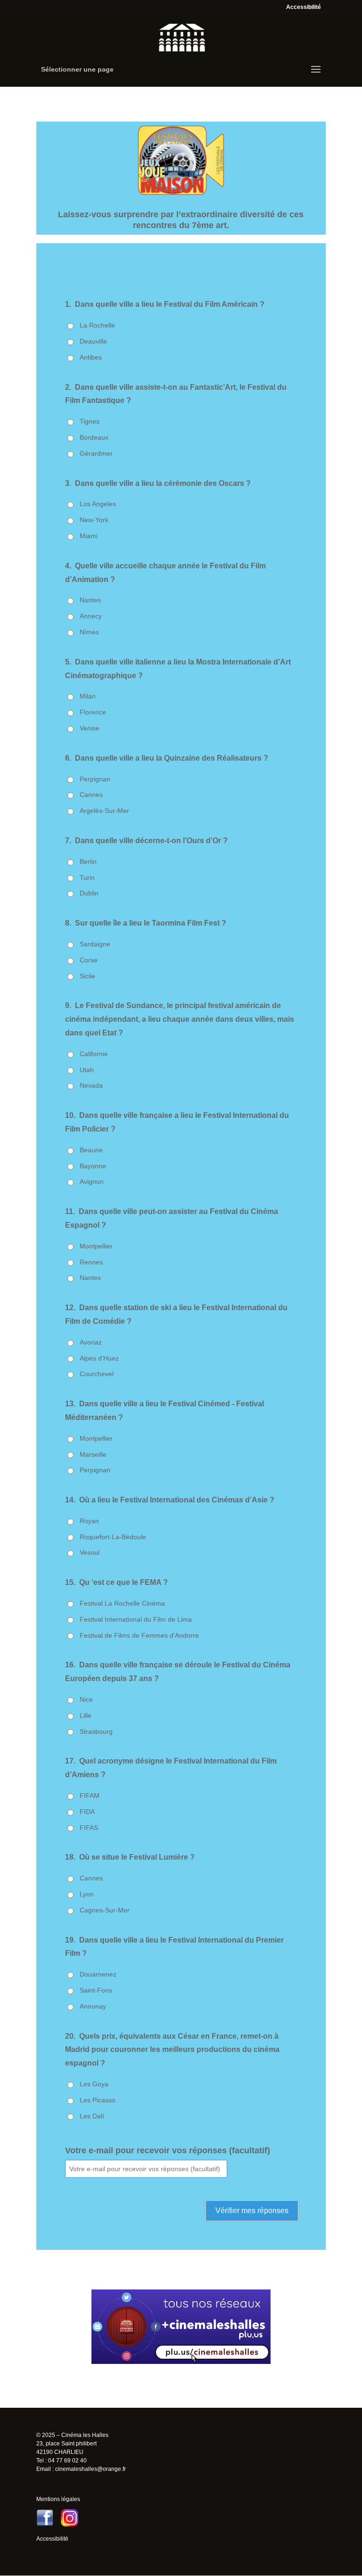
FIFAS (89, 1828)
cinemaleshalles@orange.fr (90, 2469)
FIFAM (90, 1796)
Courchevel (97, 1374)
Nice (86, 1699)
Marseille (93, 1454)
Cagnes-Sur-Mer (105, 1910)
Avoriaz (91, 1342)
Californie (94, 1054)
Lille (86, 1715)
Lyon (87, 1894)
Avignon (92, 1181)
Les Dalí (92, 2116)
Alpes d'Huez (99, 1358)
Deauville (93, 341)
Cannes (91, 795)
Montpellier (96, 1246)
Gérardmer (96, 453)
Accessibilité (304, 7)
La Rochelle (97, 325)
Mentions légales (58, 2499)
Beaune (91, 1150)
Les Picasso (98, 2100)
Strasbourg (96, 1731)
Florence (93, 712)
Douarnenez (98, 1974)
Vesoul (90, 1552)
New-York (94, 520)
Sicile (87, 976)
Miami (89, 536)
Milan (88, 696)
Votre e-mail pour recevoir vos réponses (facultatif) (168, 2150)
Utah (87, 1070)
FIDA (87, 1812)
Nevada (91, 1085)
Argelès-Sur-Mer (104, 811)
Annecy (91, 616)
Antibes (91, 357)
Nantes (90, 600)
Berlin (88, 861)
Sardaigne (95, 944)
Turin (87, 878)
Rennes (91, 1262)
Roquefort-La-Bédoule (113, 1537)
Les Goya (94, 2084)
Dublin (89, 893)
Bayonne (93, 1166)
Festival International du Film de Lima (136, 1619)
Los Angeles (98, 504)
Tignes (90, 421)
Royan (89, 1521)
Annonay (93, 2006)
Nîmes (89, 632)
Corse (89, 960)
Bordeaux (94, 437)
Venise (90, 728)
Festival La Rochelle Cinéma (122, 1603)
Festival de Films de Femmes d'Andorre (139, 1635)
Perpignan (95, 779)
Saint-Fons (96, 1990)
